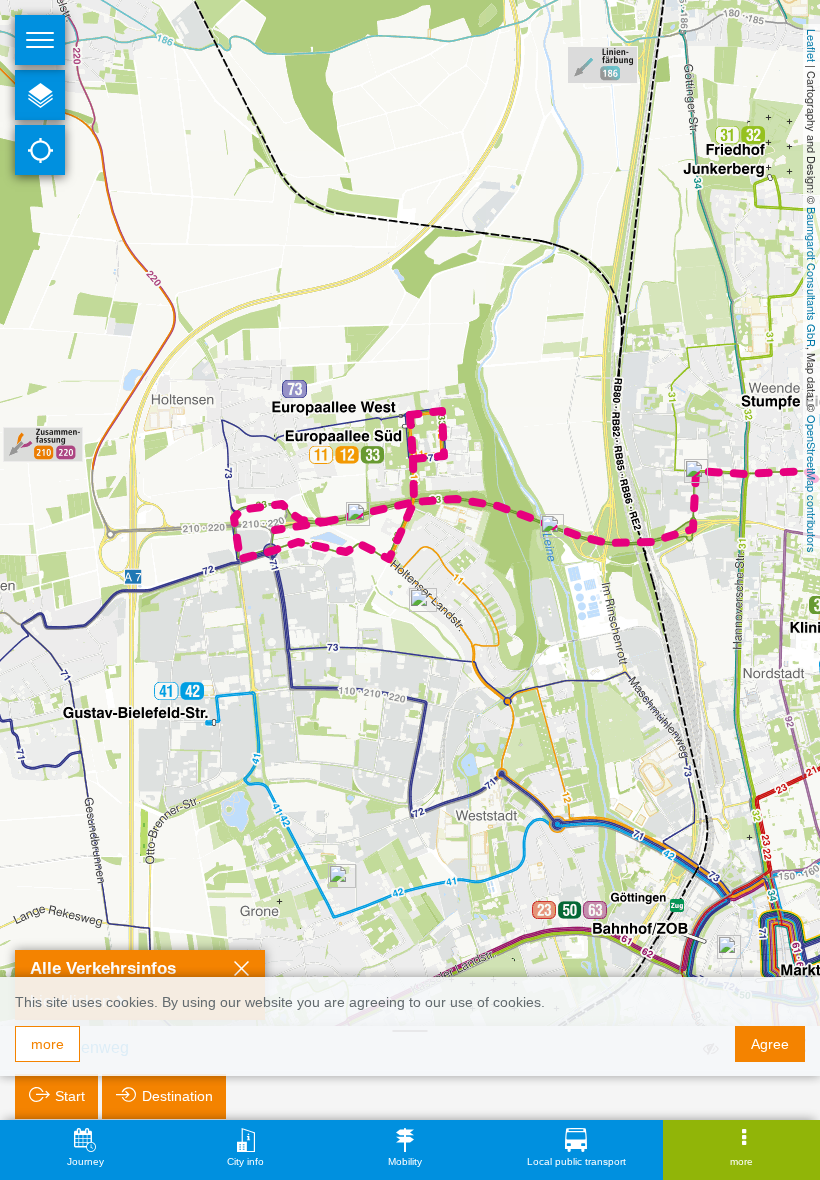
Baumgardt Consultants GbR (812, 277)
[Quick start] (40, 95)
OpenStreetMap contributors (812, 484)
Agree (770, 1044)
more (47, 1044)
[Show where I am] (40, 150)
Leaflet (812, 45)
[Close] (241, 971)
